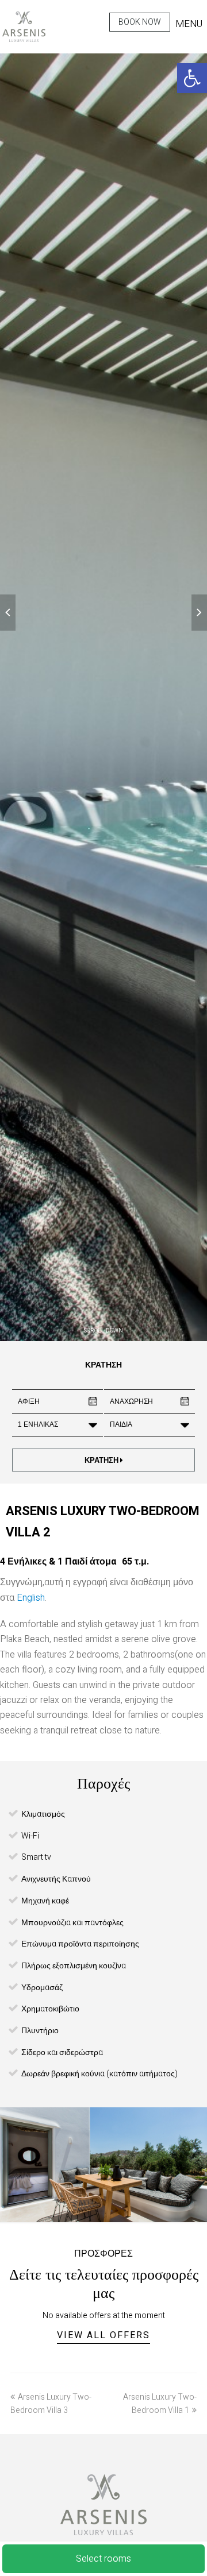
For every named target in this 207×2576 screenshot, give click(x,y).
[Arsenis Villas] (24, 27)
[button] (192, 78)
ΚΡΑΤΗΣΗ (102, 1460)
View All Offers (103, 2335)
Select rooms (103, 2559)
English (31, 1598)
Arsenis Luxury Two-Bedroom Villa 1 (160, 2404)
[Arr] (8, 613)
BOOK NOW (140, 22)
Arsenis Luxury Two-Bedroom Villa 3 (51, 2404)
